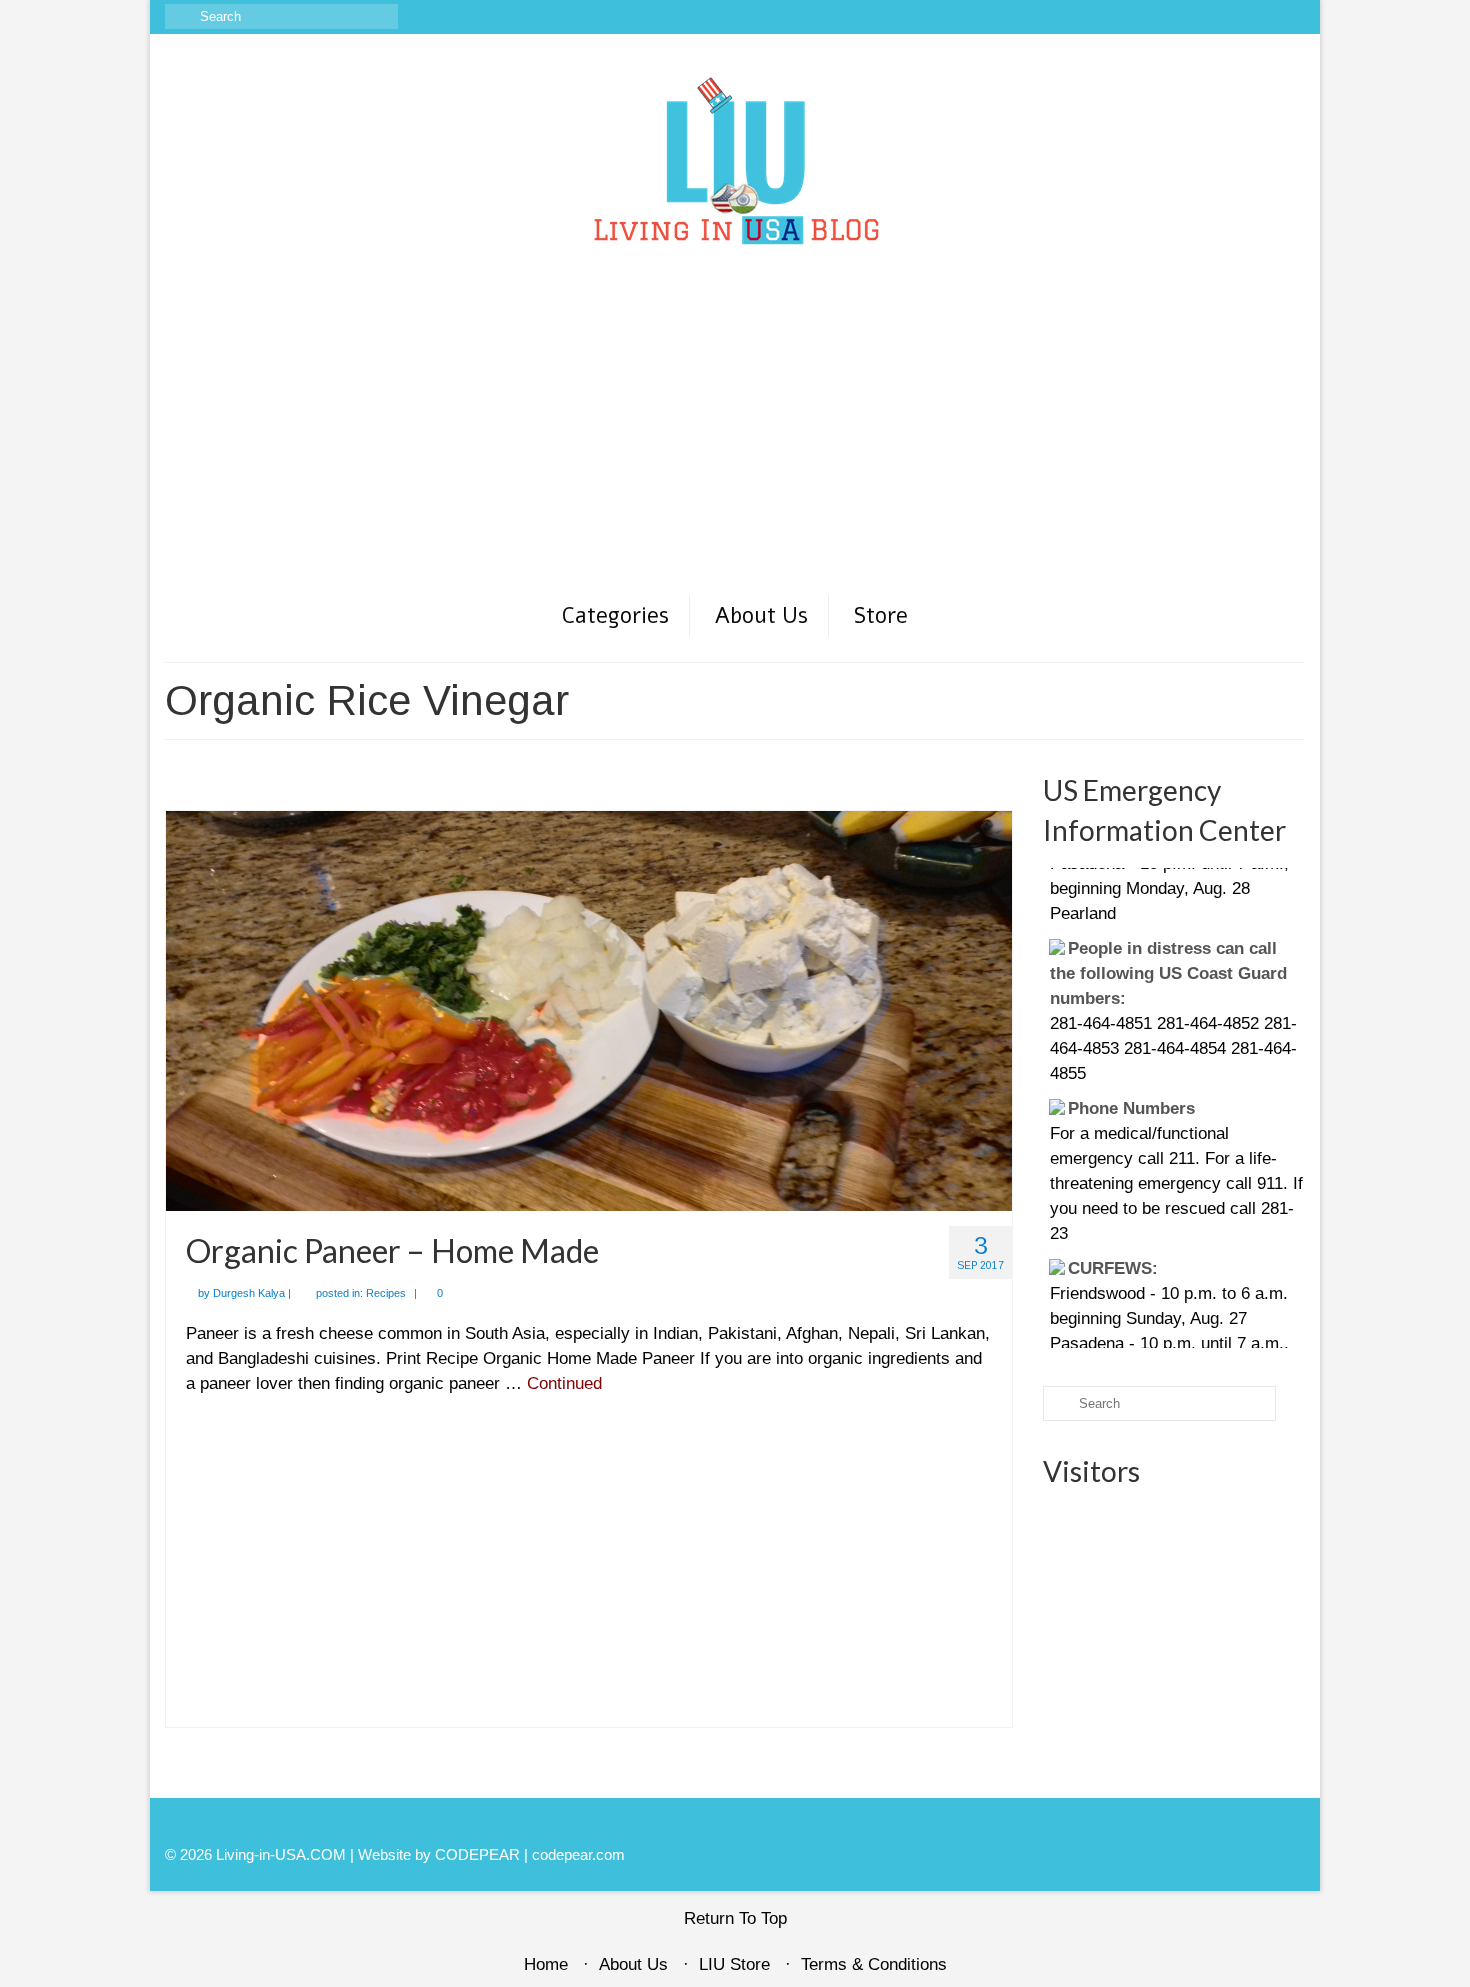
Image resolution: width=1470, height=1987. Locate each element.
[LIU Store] (1261, 17)
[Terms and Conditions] (1290, 17)
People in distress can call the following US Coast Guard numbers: (1168, 937)
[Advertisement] (735, 443)
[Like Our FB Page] (1174, 17)
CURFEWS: (1113, 1232)
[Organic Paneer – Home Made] (589, 1009)
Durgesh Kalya (249, 1293)
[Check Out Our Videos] (1203, 17)
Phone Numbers (1131, 1072)
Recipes (386, 1293)
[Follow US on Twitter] (1232, 17)
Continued (564, 1383)
